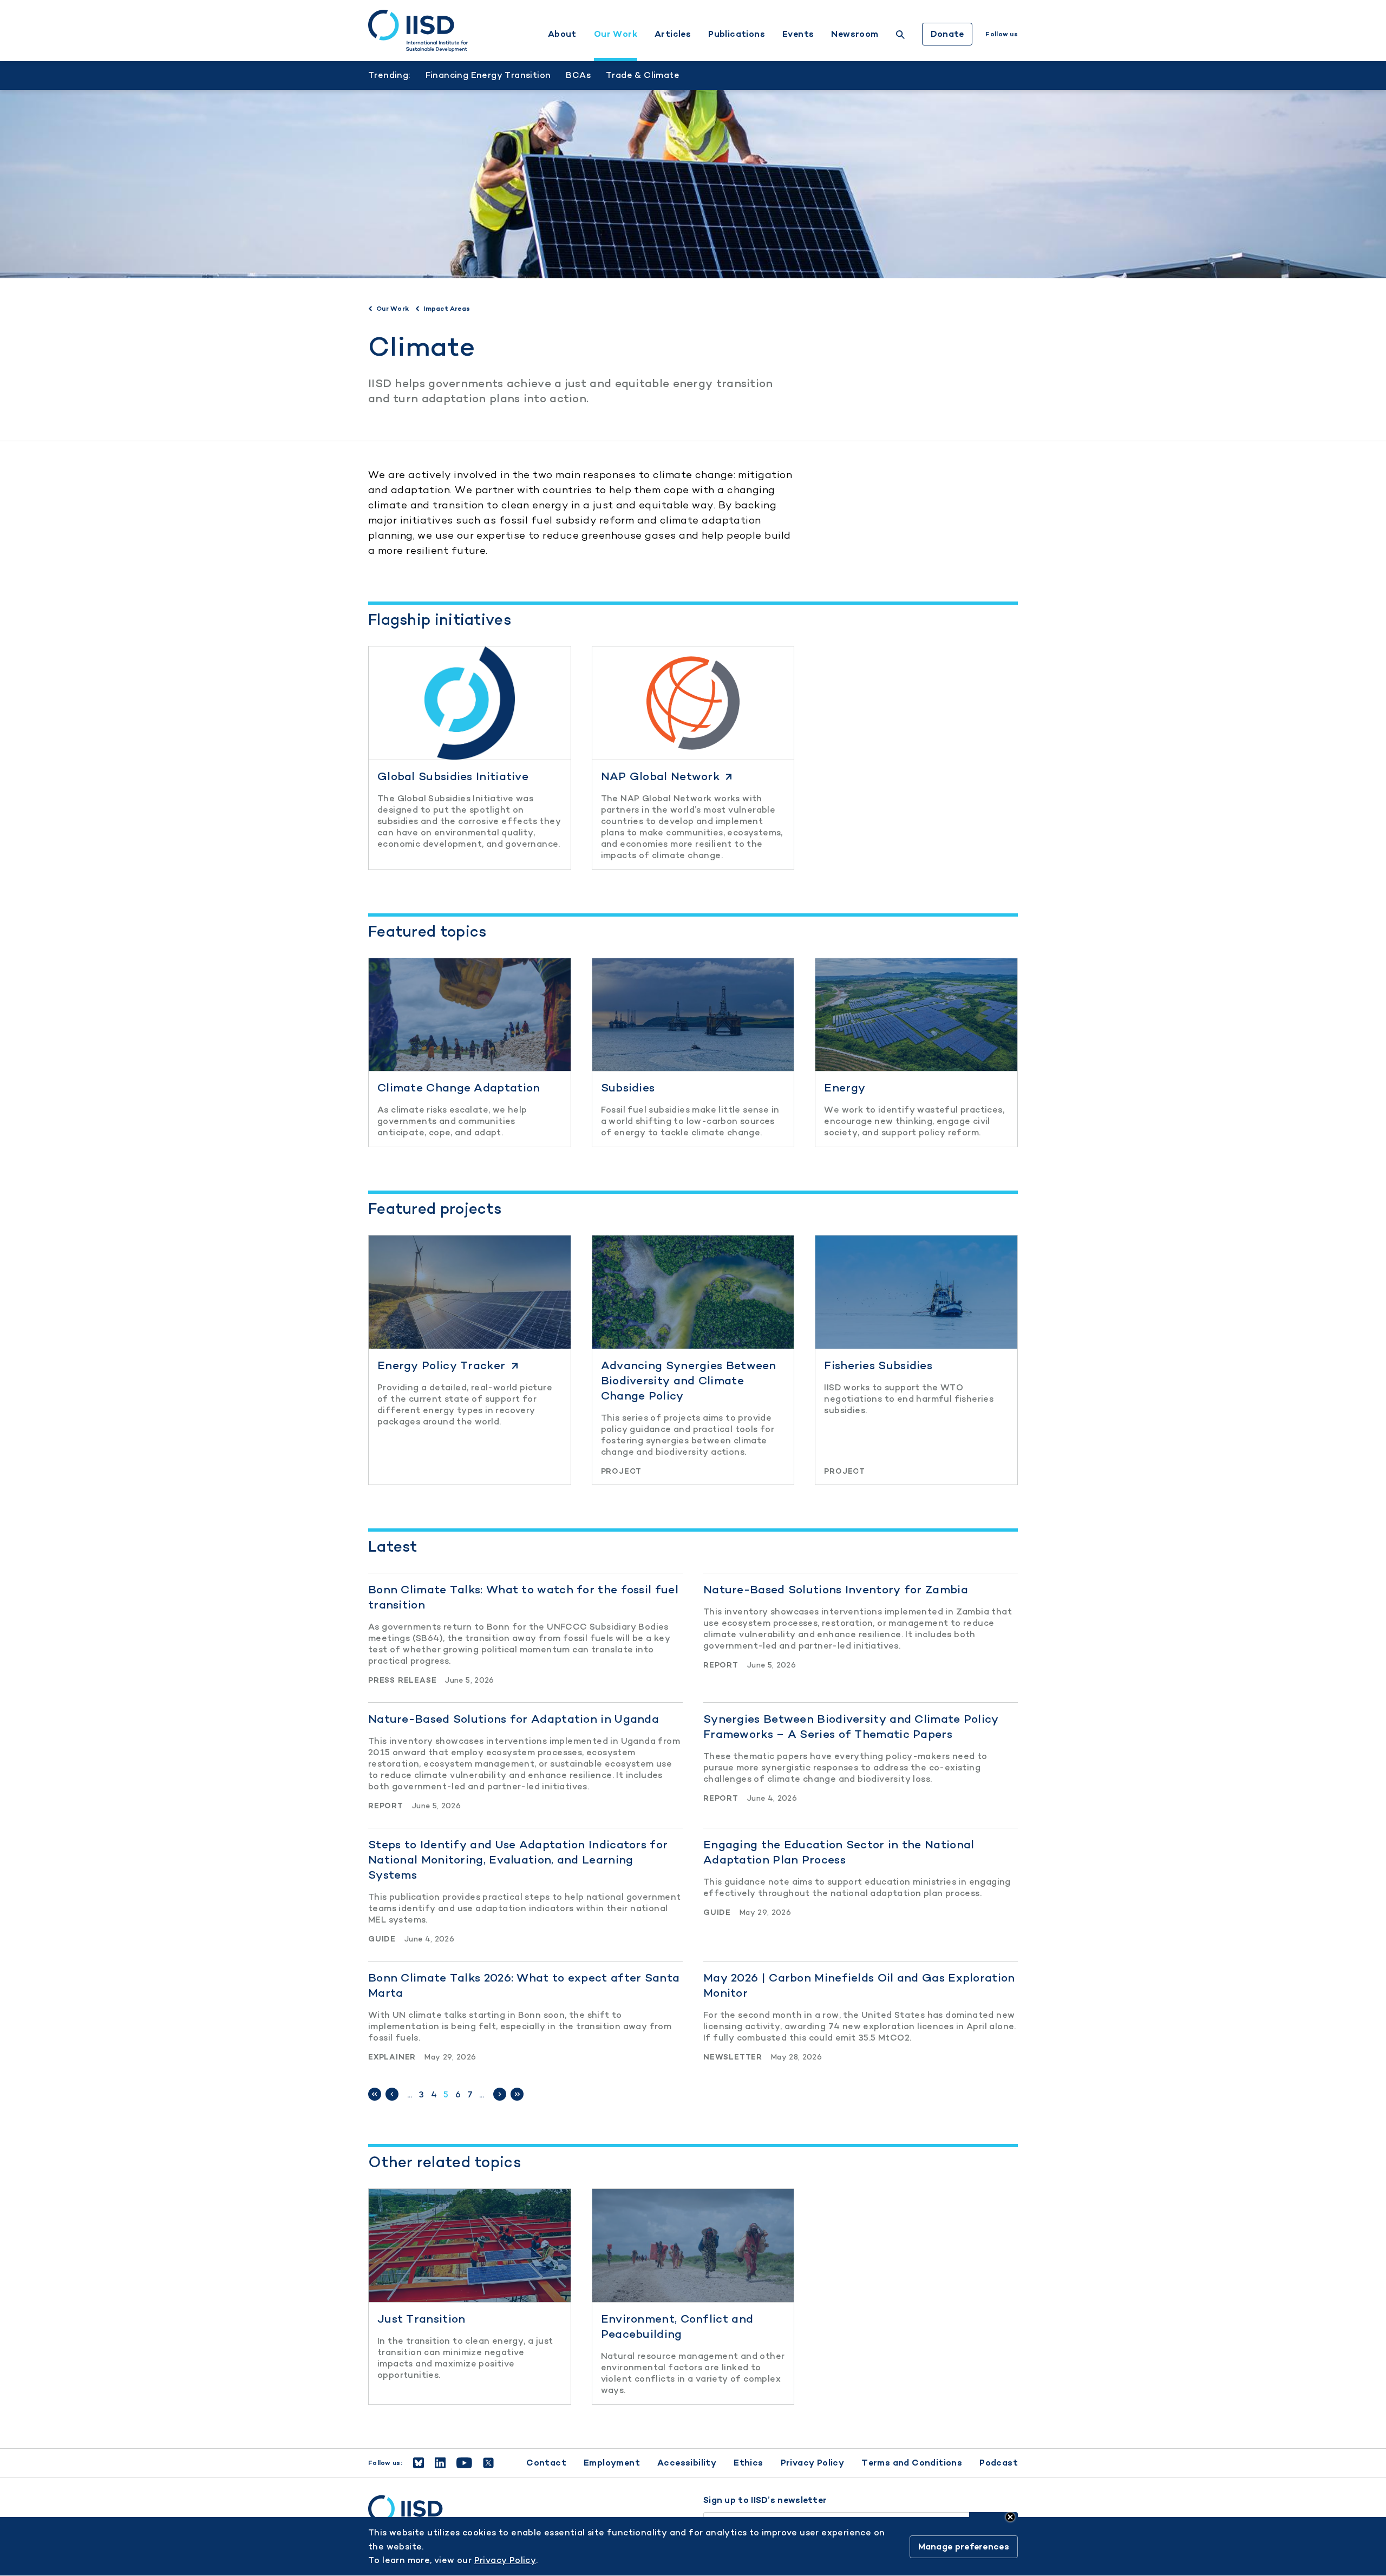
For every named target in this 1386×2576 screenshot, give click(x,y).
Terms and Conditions (912, 2463)
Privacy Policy (813, 2463)
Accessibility (687, 2463)
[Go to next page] (500, 2094)
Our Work (616, 34)
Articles (673, 34)
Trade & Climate (643, 75)
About (562, 34)
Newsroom (855, 34)
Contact (546, 2463)
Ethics (748, 2463)
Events (798, 34)
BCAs (578, 75)
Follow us (1002, 34)
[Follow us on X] (488, 2463)
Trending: (389, 75)
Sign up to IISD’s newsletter (765, 2500)
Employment (612, 2463)
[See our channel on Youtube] (464, 2463)
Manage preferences (964, 2546)
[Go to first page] (375, 2094)
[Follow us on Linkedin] (440, 2463)
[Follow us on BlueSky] (419, 2463)
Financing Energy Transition (488, 75)
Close (1010, 2517)
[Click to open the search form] (900, 36)
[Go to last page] (517, 2094)
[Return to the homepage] (418, 31)
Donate (947, 34)
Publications (737, 34)
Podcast (999, 2463)
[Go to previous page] (392, 2094)
